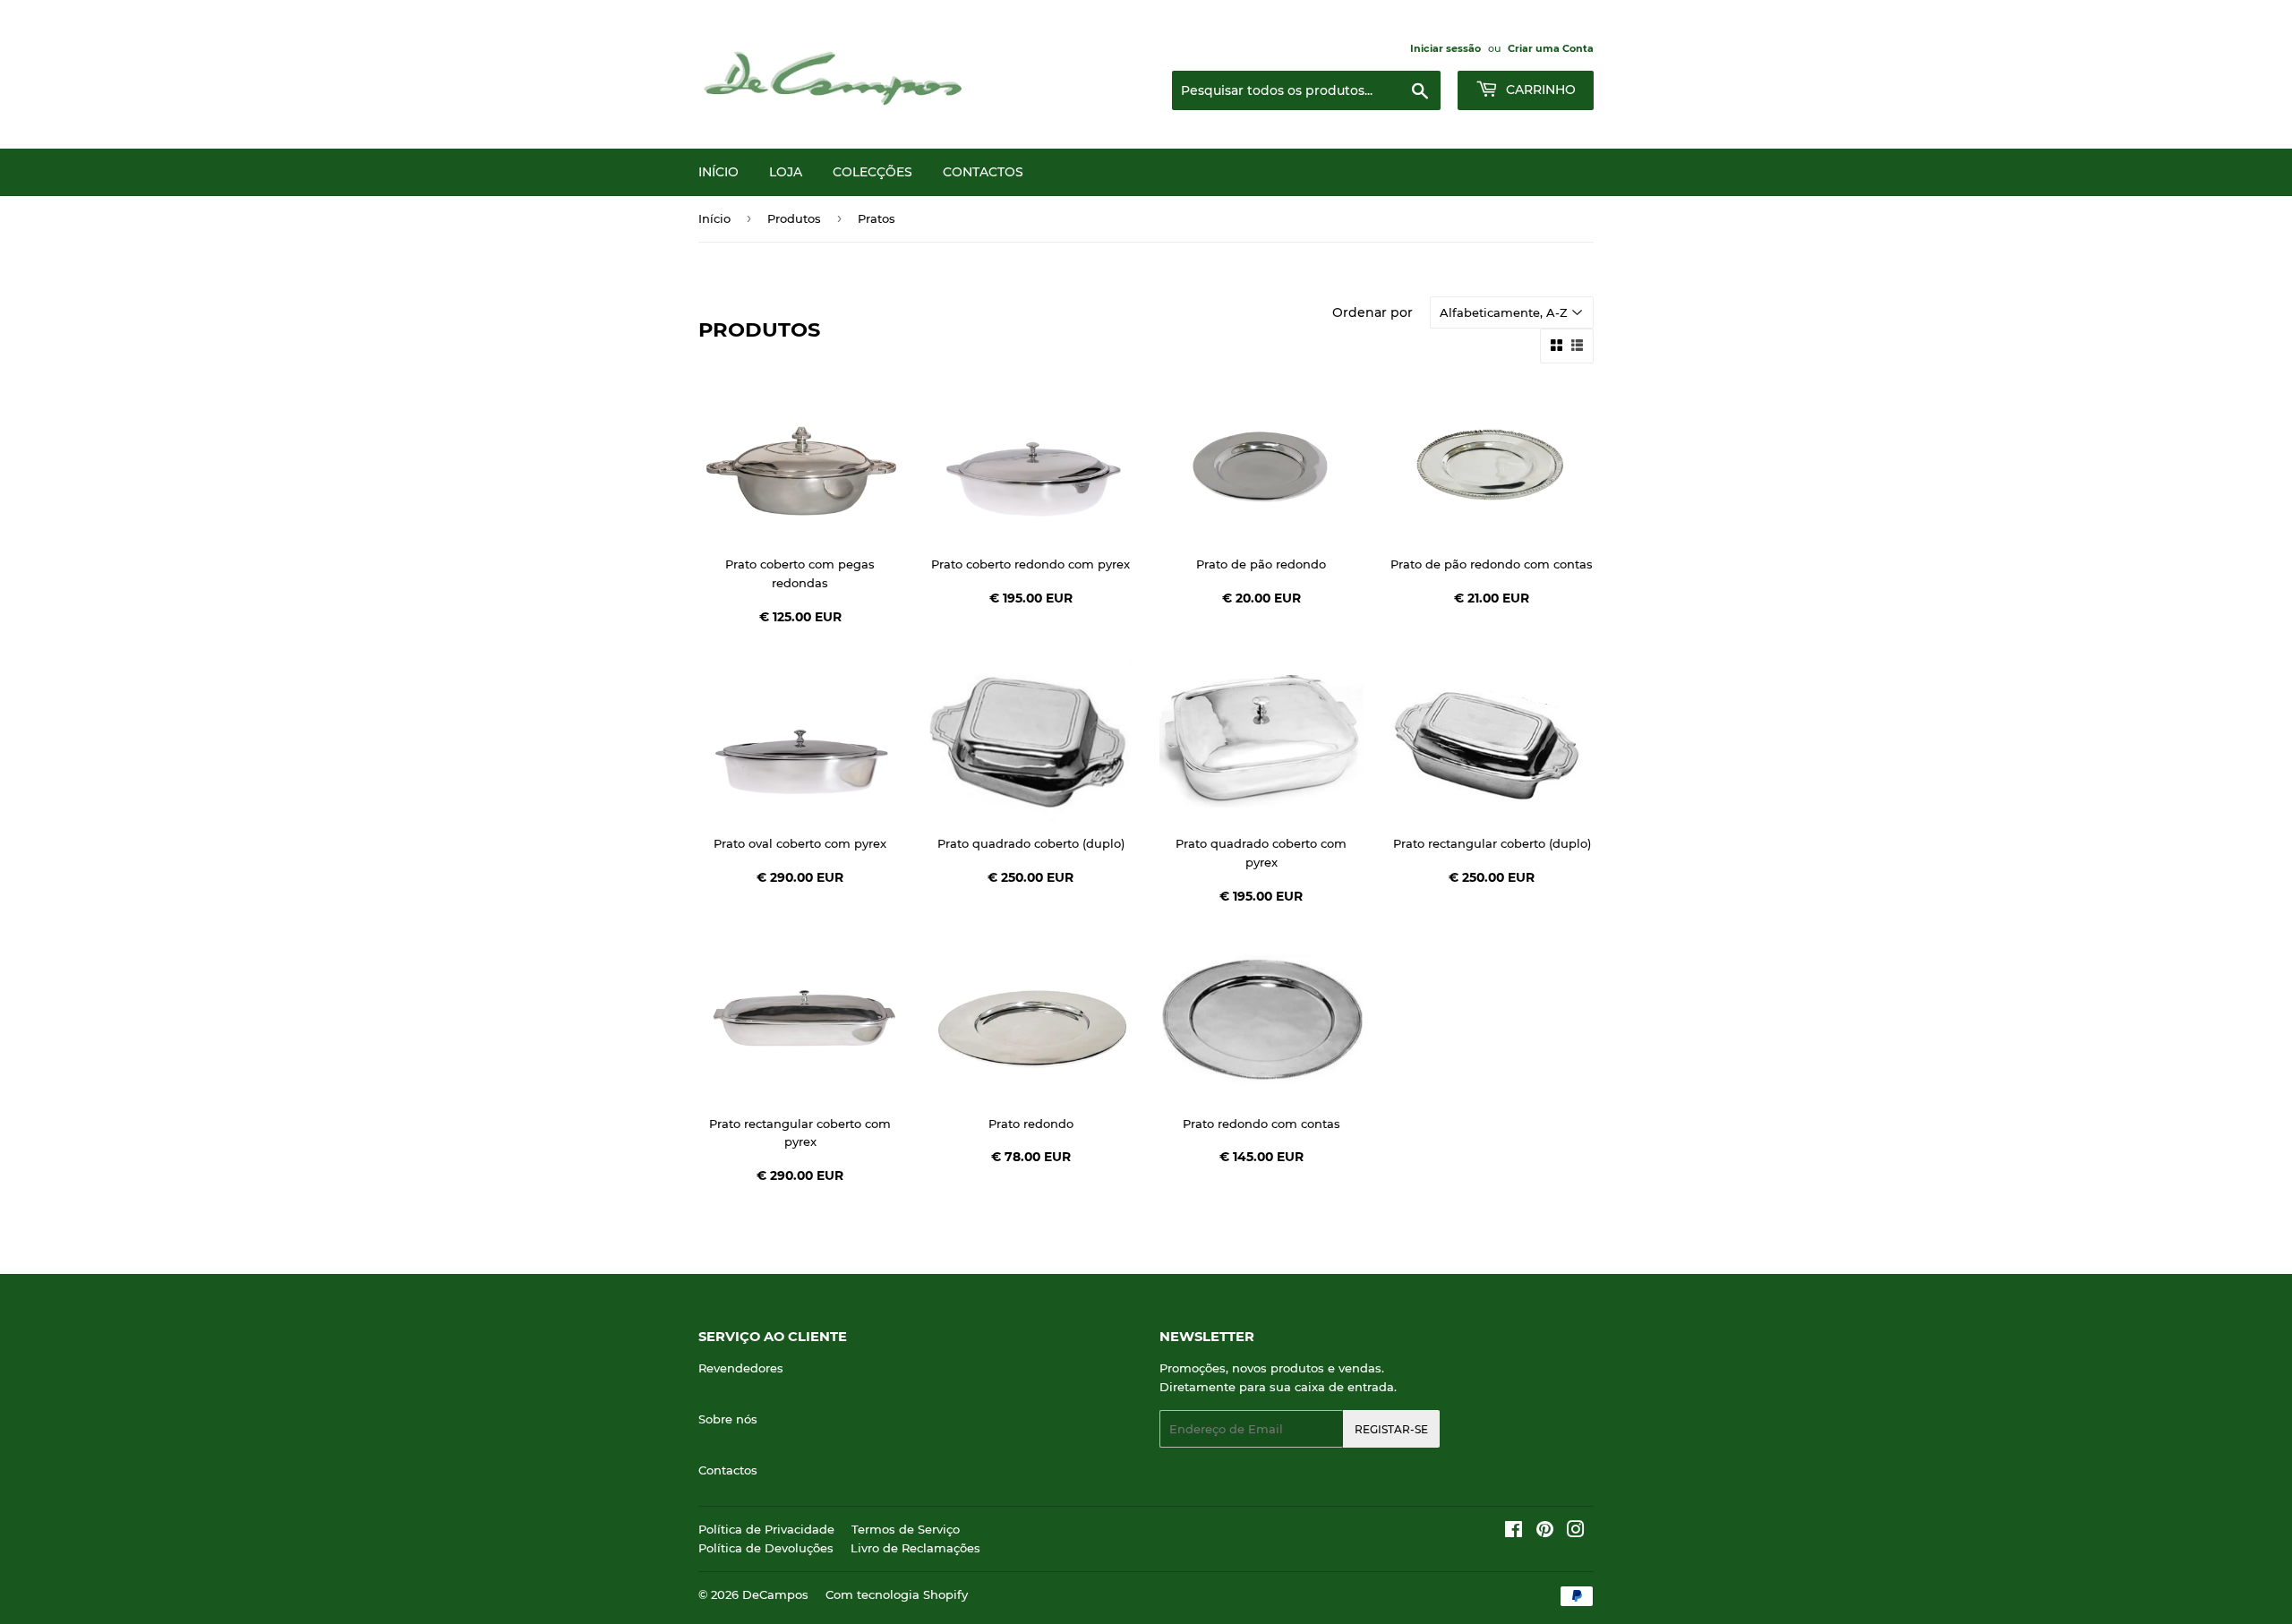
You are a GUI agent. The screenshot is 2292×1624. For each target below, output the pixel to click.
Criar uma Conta (1551, 48)
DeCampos (775, 1594)
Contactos (983, 172)
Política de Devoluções (766, 1548)
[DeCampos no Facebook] (1514, 1532)
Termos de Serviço (906, 1529)
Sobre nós (728, 1419)
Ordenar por (1373, 312)
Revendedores (741, 1368)
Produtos (794, 218)
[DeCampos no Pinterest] (1545, 1532)
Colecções (872, 172)
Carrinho (1539, 90)
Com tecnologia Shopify (897, 1594)
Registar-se (1391, 1429)
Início (718, 172)
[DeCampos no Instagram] (1576, 1532)
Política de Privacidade (766, 1529)
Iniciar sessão (1445, 48)
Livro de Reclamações (915, 1548)
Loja (786, 172)
